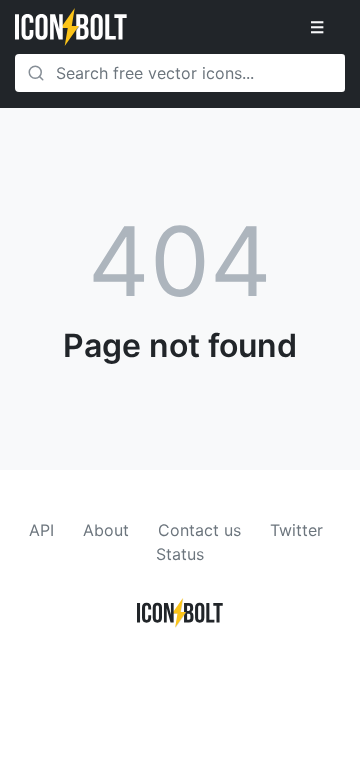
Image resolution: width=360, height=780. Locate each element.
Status (180, 554)
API (41, 530)
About (106, 530)
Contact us (199, 530)
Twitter (296, 530)
